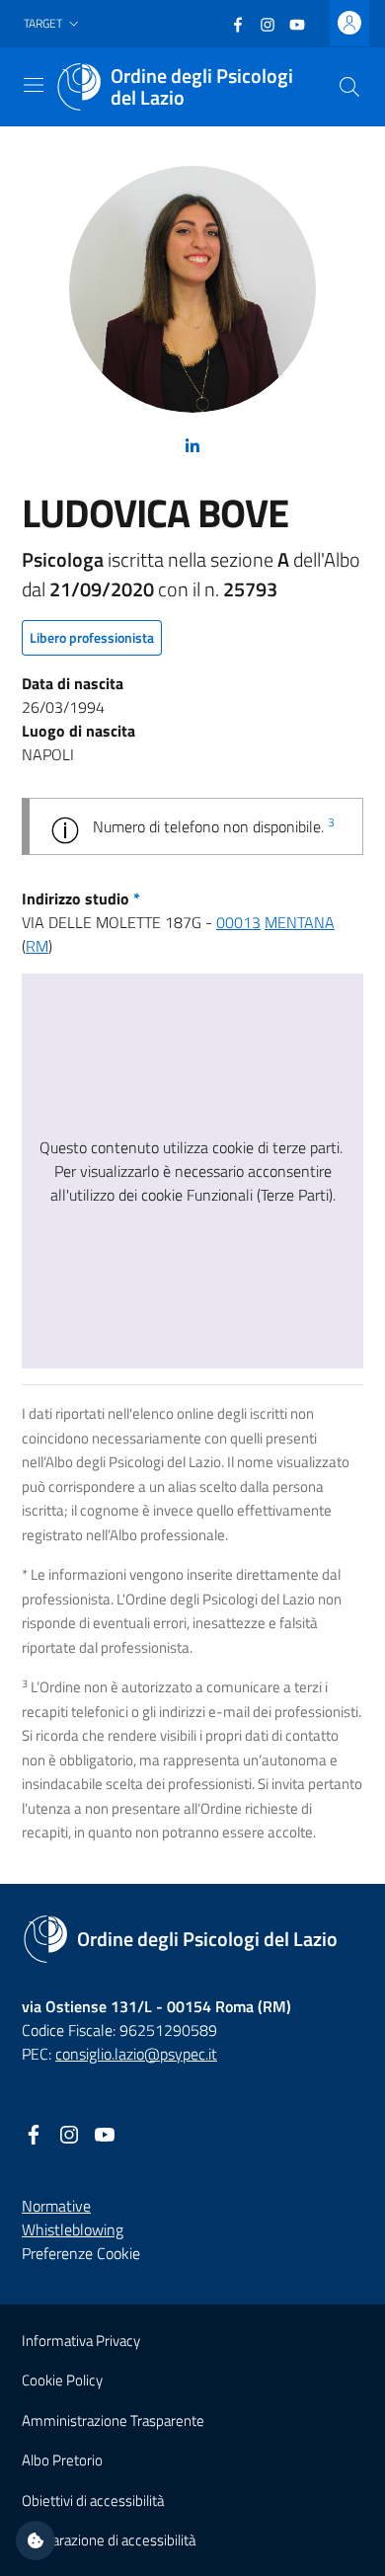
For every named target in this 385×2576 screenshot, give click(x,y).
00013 (238, 922)
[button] (53, 24)
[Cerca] (349, 87)
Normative (56, 2206)
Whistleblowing (73, 2229)
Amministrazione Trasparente (113, 2420)
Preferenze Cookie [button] (81, 2253)
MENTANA (300, 922)
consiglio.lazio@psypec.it (136, 2054)
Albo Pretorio (62, 2460)
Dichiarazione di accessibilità (109, 2540)
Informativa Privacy (81, 2341)
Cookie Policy (62, 2380)
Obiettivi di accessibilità (93, 2500)
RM (37, 946)
